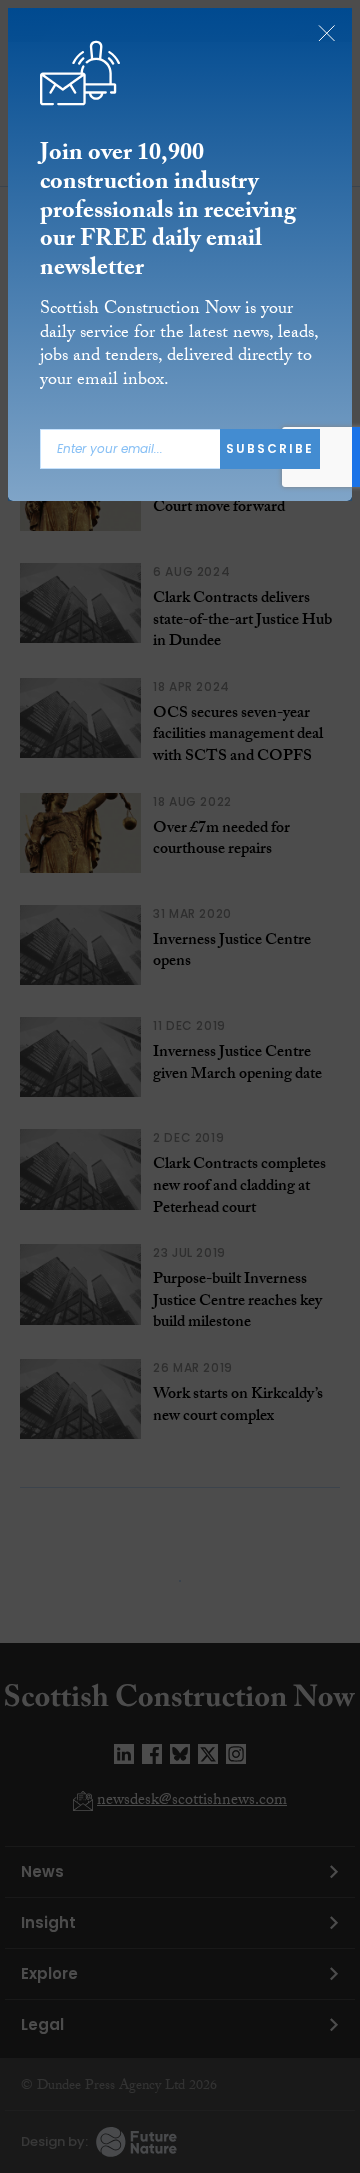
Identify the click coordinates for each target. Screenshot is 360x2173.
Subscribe (270, 448)
